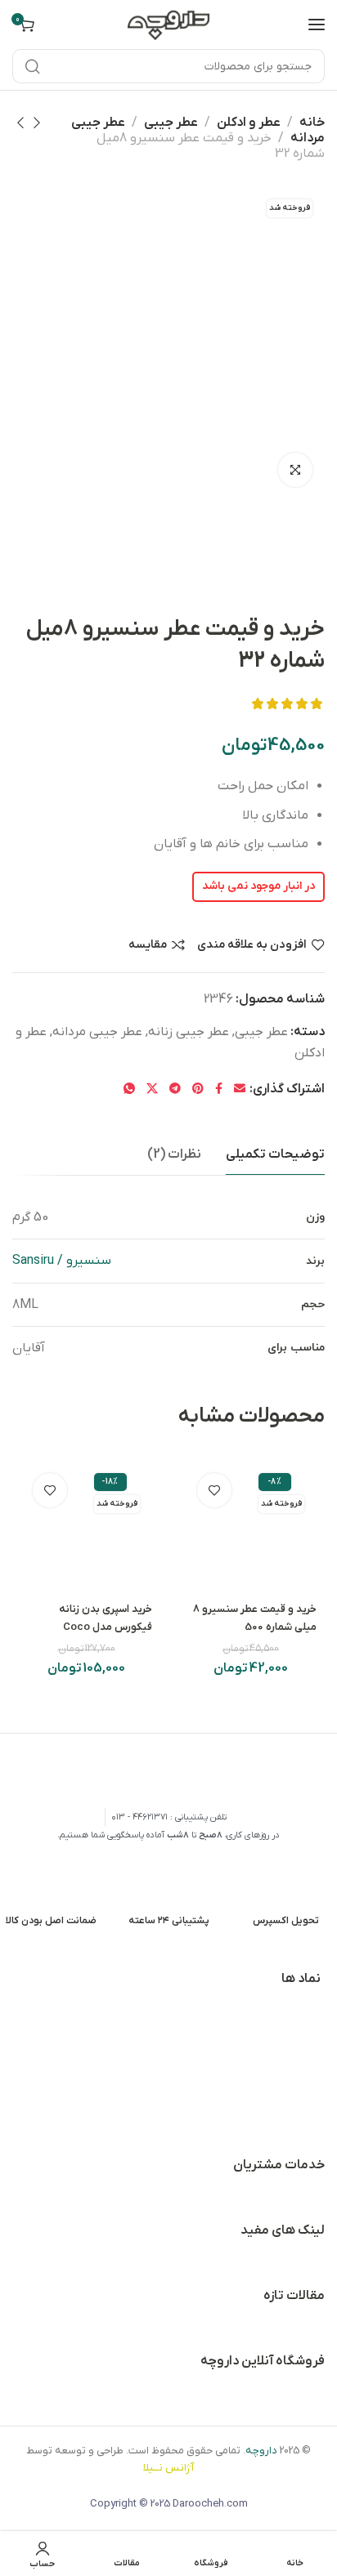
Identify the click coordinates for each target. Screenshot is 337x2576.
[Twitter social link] (152, 1089)
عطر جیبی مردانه (97, 1032)
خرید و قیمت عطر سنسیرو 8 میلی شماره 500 (255, 1618)
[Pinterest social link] (198, 1089)
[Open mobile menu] (317, 25)
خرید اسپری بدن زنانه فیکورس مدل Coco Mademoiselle (106, 1627)
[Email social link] (240, 1089)
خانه (312, 123)
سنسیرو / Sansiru (62, 1261)
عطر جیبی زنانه (189, 1032)
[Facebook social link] (219, 1089)
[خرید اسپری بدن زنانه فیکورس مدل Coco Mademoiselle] (87, 1526)
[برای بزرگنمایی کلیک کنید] (295, 470)
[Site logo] (168, 24)
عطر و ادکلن (249, 123)
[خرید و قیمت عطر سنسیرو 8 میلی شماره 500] (251, 1526)
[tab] (275, 1155)
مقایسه (148, 945)
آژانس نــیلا (168, 2468)
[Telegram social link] (175, 1089)
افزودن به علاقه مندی (252, 945)
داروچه (261, 2451)
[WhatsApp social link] (129, 1089)
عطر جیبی (171, 123)
